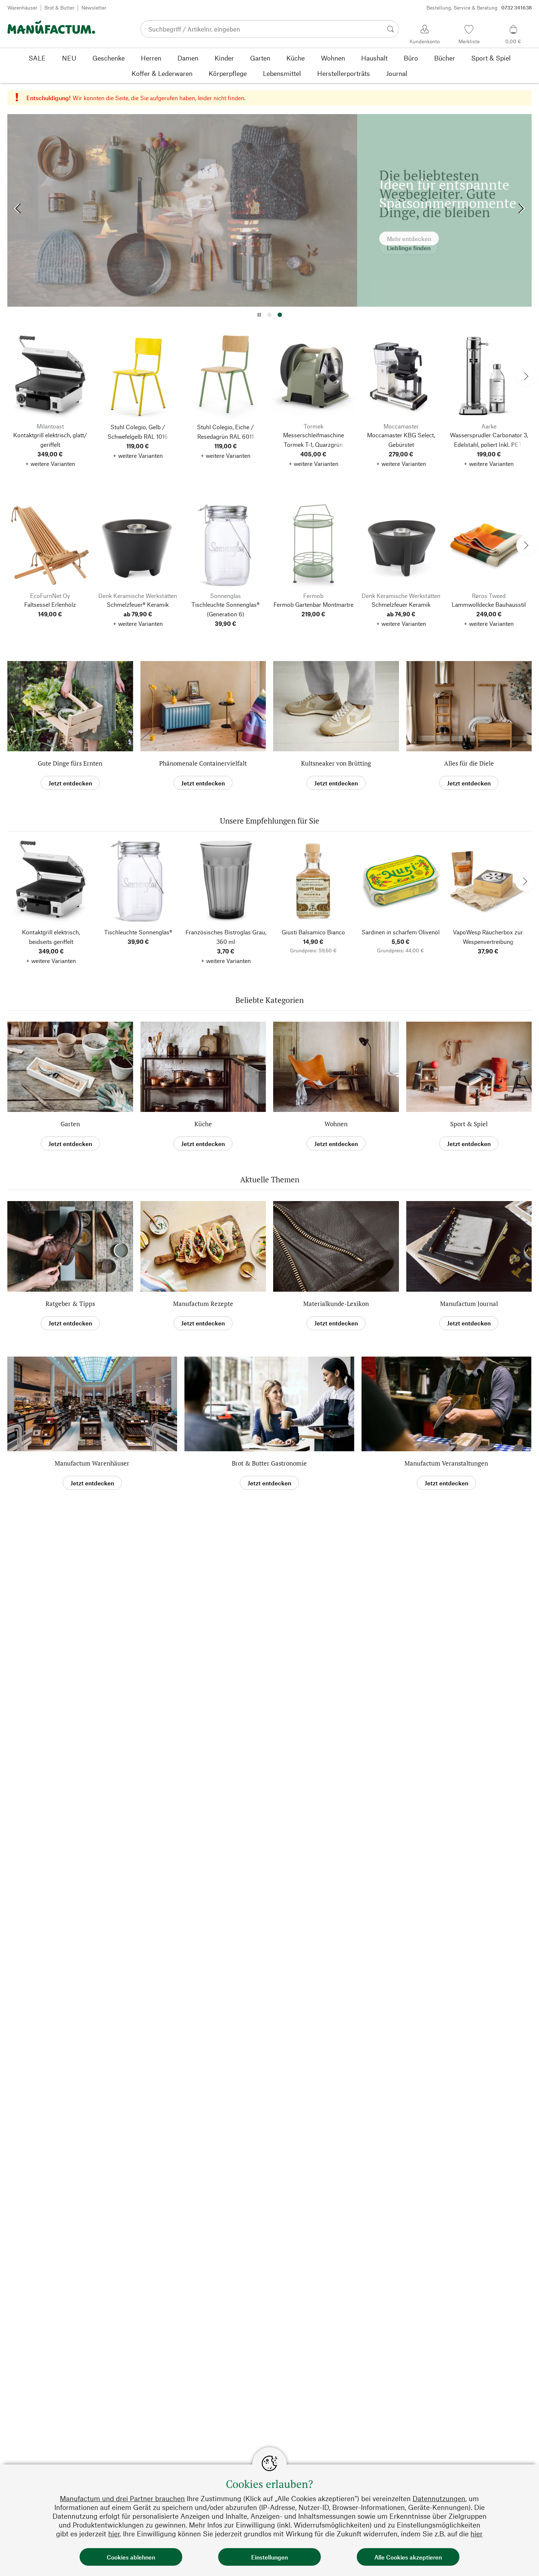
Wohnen (336, 1124)
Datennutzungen (439, 2498)
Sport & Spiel (469, 1124)
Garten (70, 1124)
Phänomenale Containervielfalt (203, 763)
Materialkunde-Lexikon (336, 1304)
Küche (203, 1124)
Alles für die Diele (469, 763)
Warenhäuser (22, 8)
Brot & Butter (59, 8)
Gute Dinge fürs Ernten (70, 763)
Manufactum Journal (469, 1304)
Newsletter (94, 8)
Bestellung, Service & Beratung (479, 8)
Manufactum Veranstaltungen (446, 1463)
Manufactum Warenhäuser (92, 1463)
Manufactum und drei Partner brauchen (122, 2498)
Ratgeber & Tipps (70, 1304)
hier (114, 2534)
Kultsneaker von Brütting (336, 763)
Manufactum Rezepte (203, 1304)
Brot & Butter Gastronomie (269, 1463)
